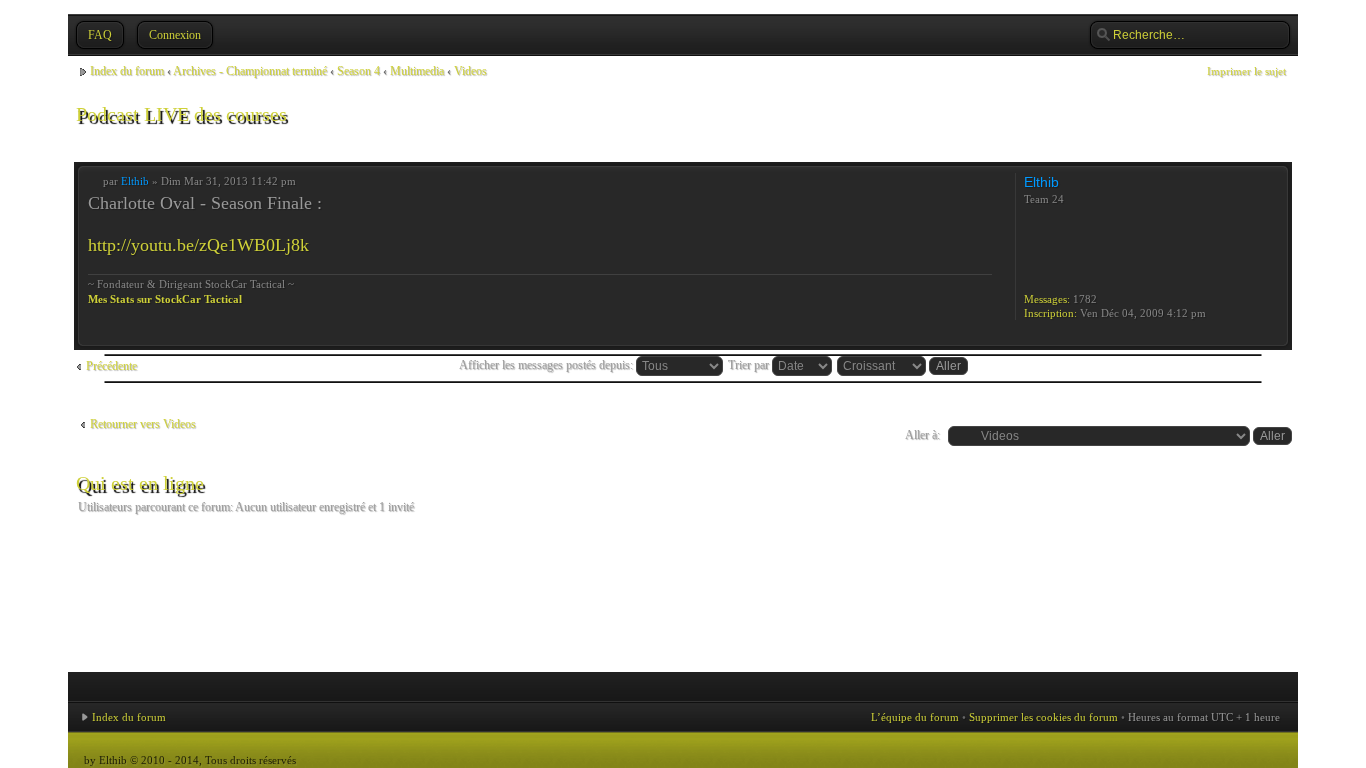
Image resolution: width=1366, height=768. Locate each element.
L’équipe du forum (915, 717)
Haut (1272, 335)
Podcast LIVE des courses (181, 114)
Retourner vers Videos (143, 424)
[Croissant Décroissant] (903, 365)
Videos (470, 71)
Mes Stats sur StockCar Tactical (165, 299)
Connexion (175, 35)
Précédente (111, 366)
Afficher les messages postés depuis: (547, 365)
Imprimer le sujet (1246, 71)
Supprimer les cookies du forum (1043, 717)
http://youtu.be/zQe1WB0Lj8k (198, 245)
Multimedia (417, 71)
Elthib (135, 181)
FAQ (100, 35)
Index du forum (127, 71)
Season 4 (358, 71)
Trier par (750, 365)
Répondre (112, 143)
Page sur (1223, 144)
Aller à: (922, 435)
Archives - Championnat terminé (250, 71)
